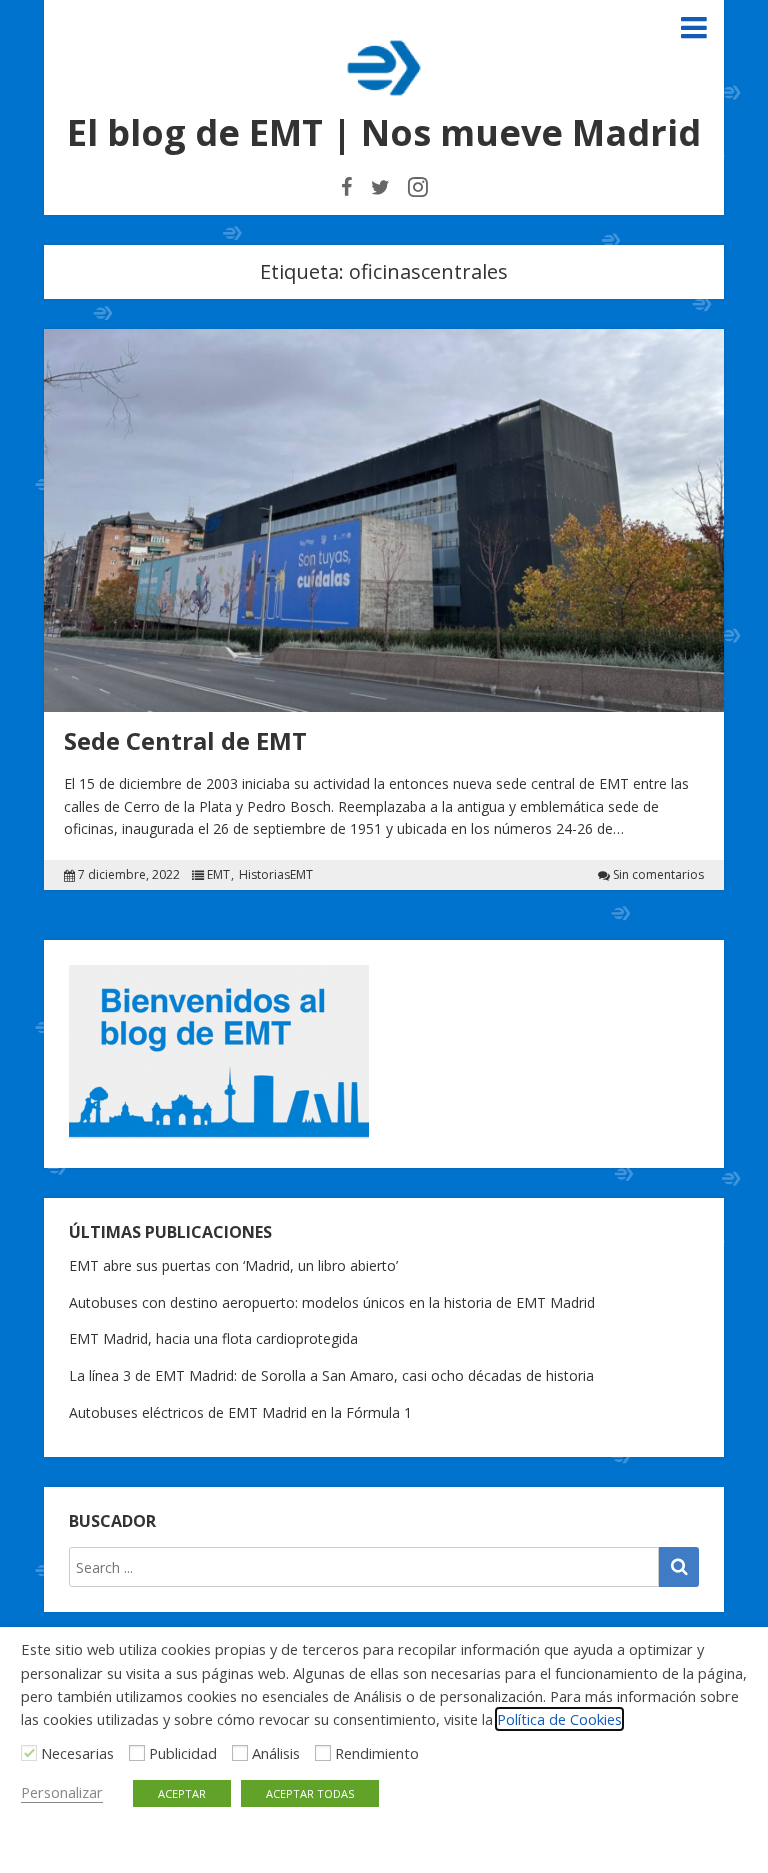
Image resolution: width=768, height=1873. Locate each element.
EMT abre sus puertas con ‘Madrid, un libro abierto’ (233, 1265)
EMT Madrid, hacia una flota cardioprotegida (213, 1338)
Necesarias (77, 1753)
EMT (218, 875)
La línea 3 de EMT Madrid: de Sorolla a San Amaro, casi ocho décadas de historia (331, 1375)
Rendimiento (377, 1753)
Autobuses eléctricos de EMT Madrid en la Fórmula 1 (240, 1412)
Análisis (276, 1753)
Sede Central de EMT (185, 740)
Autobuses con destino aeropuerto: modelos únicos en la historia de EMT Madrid (332, 1302)
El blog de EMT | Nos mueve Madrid (384, 132)
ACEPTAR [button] (182, 1793)
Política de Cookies (559, 1719)
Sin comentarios (658, 875)
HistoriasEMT (276, 875)
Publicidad (183, 1753)
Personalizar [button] (62, 1792)
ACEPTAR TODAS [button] (310, 1793)
